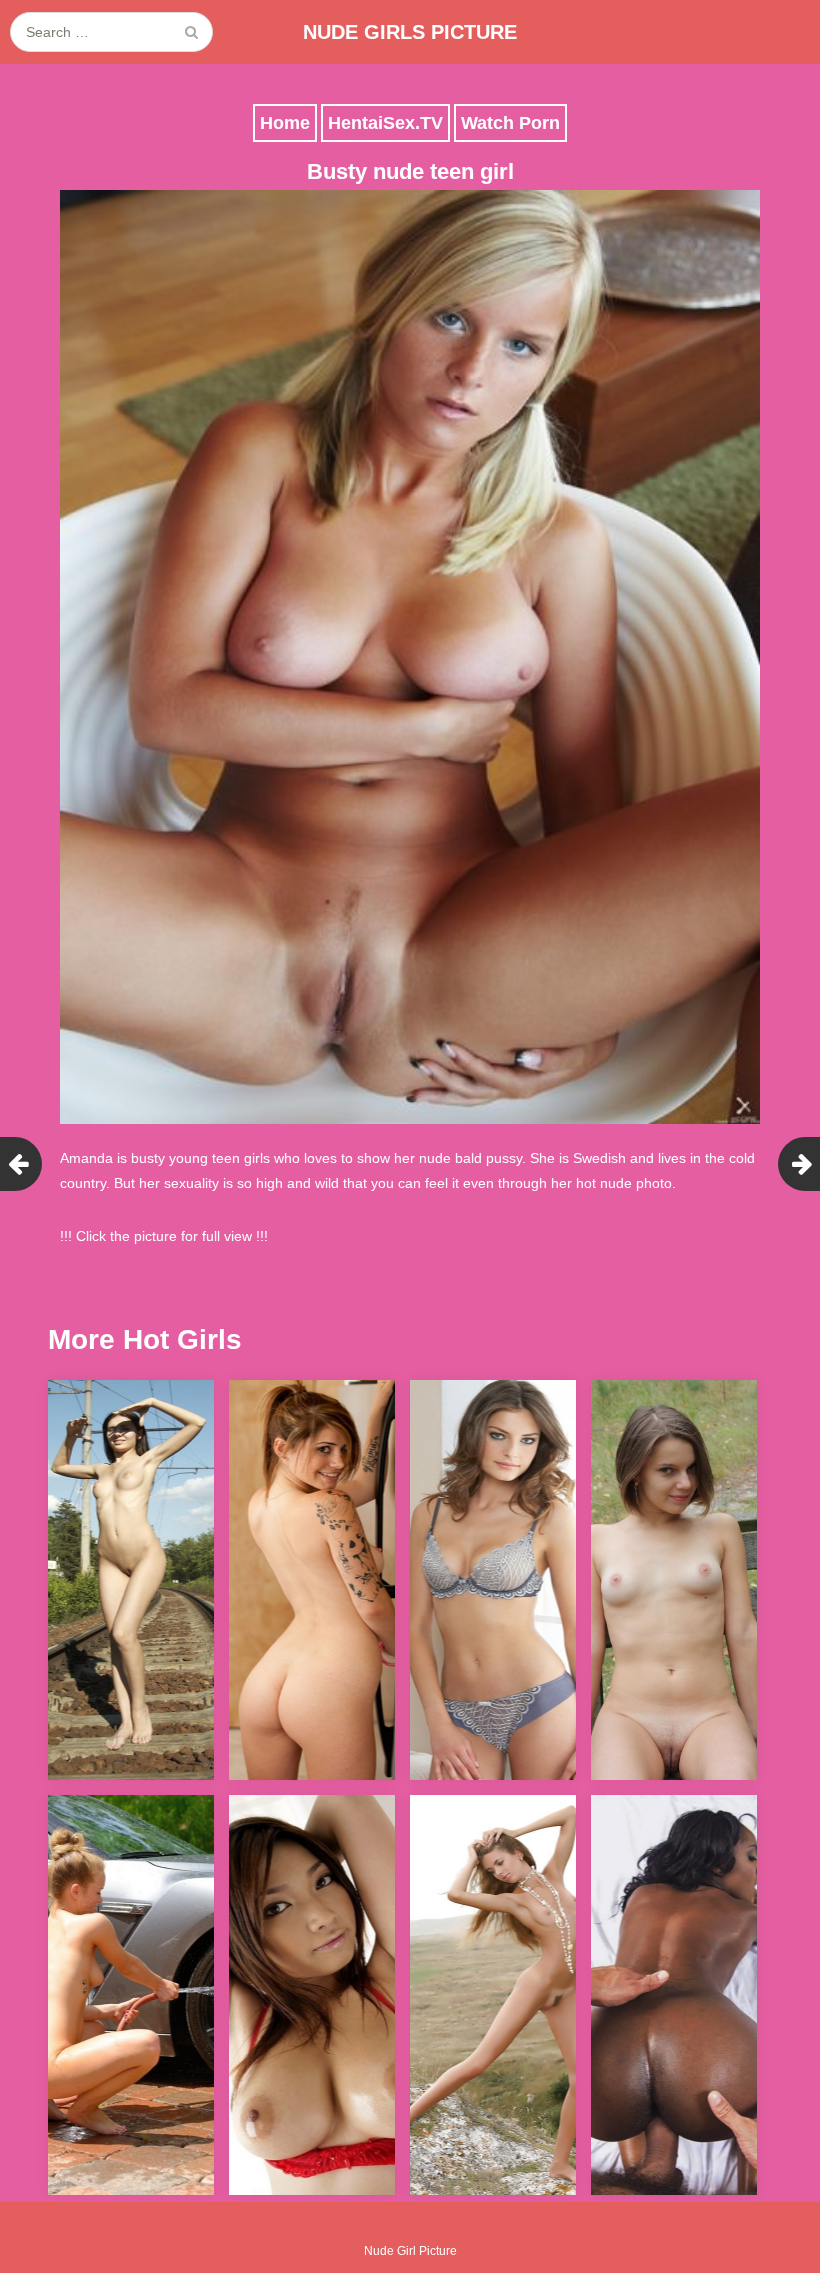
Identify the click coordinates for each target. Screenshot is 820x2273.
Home (285, 123)
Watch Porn (510, 123)
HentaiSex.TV (385, 123)
